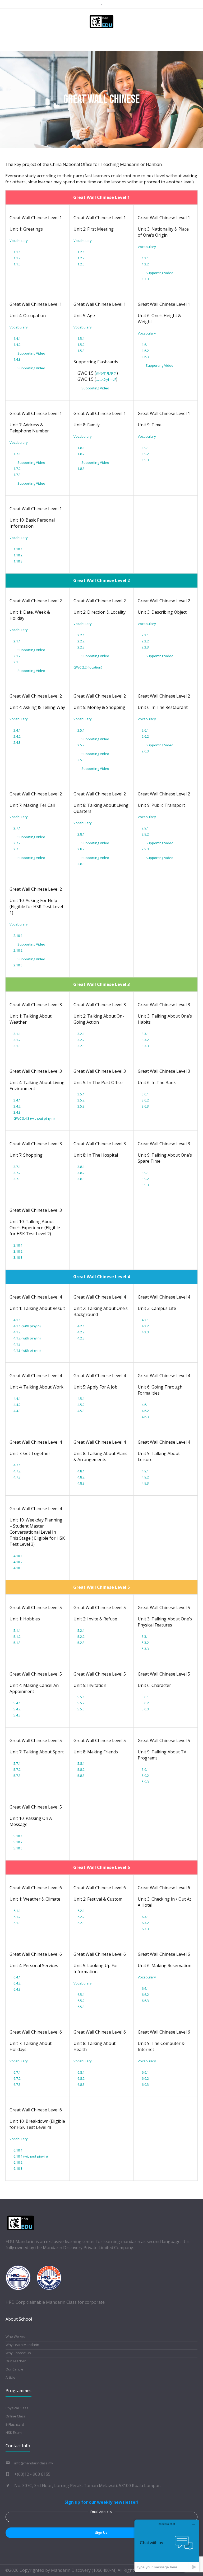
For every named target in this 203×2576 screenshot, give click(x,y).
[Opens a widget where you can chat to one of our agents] (167, 2546)
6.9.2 (145, 2078)
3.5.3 (81, 1106)
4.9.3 (145, 1483)
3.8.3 (81, 1179)
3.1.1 (17, 1034)
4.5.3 (81, 1411)
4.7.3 (17, 1477)
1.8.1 (81, 448)
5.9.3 (145, 1782)
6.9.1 (145, 2072)
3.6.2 (145, 1100)
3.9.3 (145, 1185)
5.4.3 (17, 1715)
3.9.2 (145, 1179)
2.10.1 (18, 936)
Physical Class (17, 2408)
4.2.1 (81, 1326)
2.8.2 (81, 849)
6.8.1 (81, 2072)
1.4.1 (17, 338)
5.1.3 (17, 1643)
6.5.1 (81, 1995)
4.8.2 (81, 1477)
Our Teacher (16, 2361)
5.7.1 (17, 1763)
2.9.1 (145, 828)
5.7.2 (17, 1769)
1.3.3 (145, 279)
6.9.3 (145, 2084)
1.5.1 (81, 338)
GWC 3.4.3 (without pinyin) (34, 1118)
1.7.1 (17, 454)
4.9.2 (145, 1477)
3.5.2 (81, 1100)
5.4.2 (17, 1709)
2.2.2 (81, 641)
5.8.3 (81, 1776)
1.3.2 (145, 264)
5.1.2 (17, 1637)
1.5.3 (81, 351)
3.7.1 (17, 1167)
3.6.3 (145, 1106)
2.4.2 (17, 736)
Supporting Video (160, 273)
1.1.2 (17, 258)
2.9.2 (145, 834)
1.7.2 (17, 469)
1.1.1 (17, 252)
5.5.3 (81, 1709)
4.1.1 (17, 1320)
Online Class (16, 2416)
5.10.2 (18, 1842)
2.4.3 (17, 742)
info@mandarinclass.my (34, 2463)
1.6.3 (145, 357)
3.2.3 (81, 1046)
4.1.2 (17, 1332)
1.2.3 (81, 264)
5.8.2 (81, 1769)
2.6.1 (145, 730)
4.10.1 (18, 1556)
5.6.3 (145, 1709)
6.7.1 (17, 2072)
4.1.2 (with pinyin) (27, 1338)
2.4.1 (17, 730)
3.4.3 (17, 1112)
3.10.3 (18, 1257)
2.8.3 (81, 864)
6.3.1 (145, 1917)
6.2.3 (81, 1923)
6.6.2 (145, 1995)
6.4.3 (17, 1989)
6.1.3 (17, 1923)
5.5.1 (81, 1697)
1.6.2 (145, 351)
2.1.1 (17, 641)
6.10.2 (18, 2162)
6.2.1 (81, 1911)
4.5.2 (81, 1405)
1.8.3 (81, 469)
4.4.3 (17, 1411)
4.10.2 (18, 1562)
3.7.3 (17, 1179)
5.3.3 (145, 1649)
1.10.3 (18, 561)
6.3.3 (145, 1929)
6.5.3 (81, 2007)
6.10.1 (18, 2150)
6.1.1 (17, 1911)
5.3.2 (145, 1643)
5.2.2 (81, 1637)
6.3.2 (145, 1923)
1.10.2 (18, 555)
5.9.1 (145, 1769)
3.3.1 (145, 1034)
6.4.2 (17, 1983)
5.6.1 (145, 1697)
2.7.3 (17, 849)
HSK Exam (14, 2432)
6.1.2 (17, 1917)
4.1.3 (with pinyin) (27, 1350)
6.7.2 (17, 2078)
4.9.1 (145, 1471)
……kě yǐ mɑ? (106, 379)
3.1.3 (17, 1046)
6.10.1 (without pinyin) (31, 2156)
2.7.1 (17, 828)
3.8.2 (81, 1173)
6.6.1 (145, 1988)
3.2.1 (81, 1034)
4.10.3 (18, 1568)
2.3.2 (145, 641)
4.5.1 (81, 1399)
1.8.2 (81, 454)
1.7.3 (17, 475)
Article (10, 2377)
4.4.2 (17, 1405)
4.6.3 (145, 1417)
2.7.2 (17, 843)
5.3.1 (145, 1637)
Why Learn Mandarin (22, 2345)
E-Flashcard (15, 2424)
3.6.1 (145, 1094)
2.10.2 (18, 950)
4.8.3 (81, 1483)
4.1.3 (17, 1344)
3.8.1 (81, 1167)
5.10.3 (18, 1848)
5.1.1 (17, 1630)
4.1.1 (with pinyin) (27, 1326)
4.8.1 (81, 1471)
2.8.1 (81, 834)
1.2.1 (81, 252)
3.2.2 (81, 1040)
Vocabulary (19, 241)
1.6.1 (145, 345)
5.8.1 (81, 1763)
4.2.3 (81, 1338)
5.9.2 (145, 1776)
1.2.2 (81, 258)
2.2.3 (81, 647)
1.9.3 (145, 460)
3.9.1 (145, 1173)
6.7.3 (17, 2084)
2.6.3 (145, 751)
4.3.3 (145, 1332)
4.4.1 (17, 1399)
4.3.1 (145, 1320)
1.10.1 (18, 549)
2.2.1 (81, 635)
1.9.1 (145, 448)
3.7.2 (17, 1173)
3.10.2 (18, 1251)
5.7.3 (17, 1776)
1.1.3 (17, 264)
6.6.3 (145, 2001)
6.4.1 (17, 1977)
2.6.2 (145, 736)
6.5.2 (81, 2001)
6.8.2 (81, 2078)
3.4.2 (17, 1106)
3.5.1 (81, 1094)
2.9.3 (145, 849)
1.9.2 (145, 454)
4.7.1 (17, 1465)
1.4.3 (17, 359)
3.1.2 (17, 1040)
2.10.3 (18, 965)
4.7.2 (17, 1471)
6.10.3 (18, 2168)
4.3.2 (145, 1326)
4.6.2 (145, 1411)
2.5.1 (81, 730)
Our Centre (14, 2369)
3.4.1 (17, 1100)
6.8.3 (81, 2084)
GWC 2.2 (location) (88, 667)
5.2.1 (81, 1630)
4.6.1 (145, 1405)
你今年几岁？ (106, 373)
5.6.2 (145, 1703)
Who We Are (15, 2336)
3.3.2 (145, 1040)
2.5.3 (81, 760)
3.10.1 (18, 1245)
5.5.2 (81, 1703)
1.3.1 (145, 258)
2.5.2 (81, 745)
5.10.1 (18, 1836)
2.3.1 (145, 635)
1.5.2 (81, 345)
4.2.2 (81, 1332)
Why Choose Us (18, 2353)
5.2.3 (81, 1643)
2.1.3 (17, 662)
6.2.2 (81, 1917)
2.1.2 (17, 656)
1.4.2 (17, 345)
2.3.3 (145, 647)
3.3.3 (145, 1046)
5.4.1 (17, 1703)
